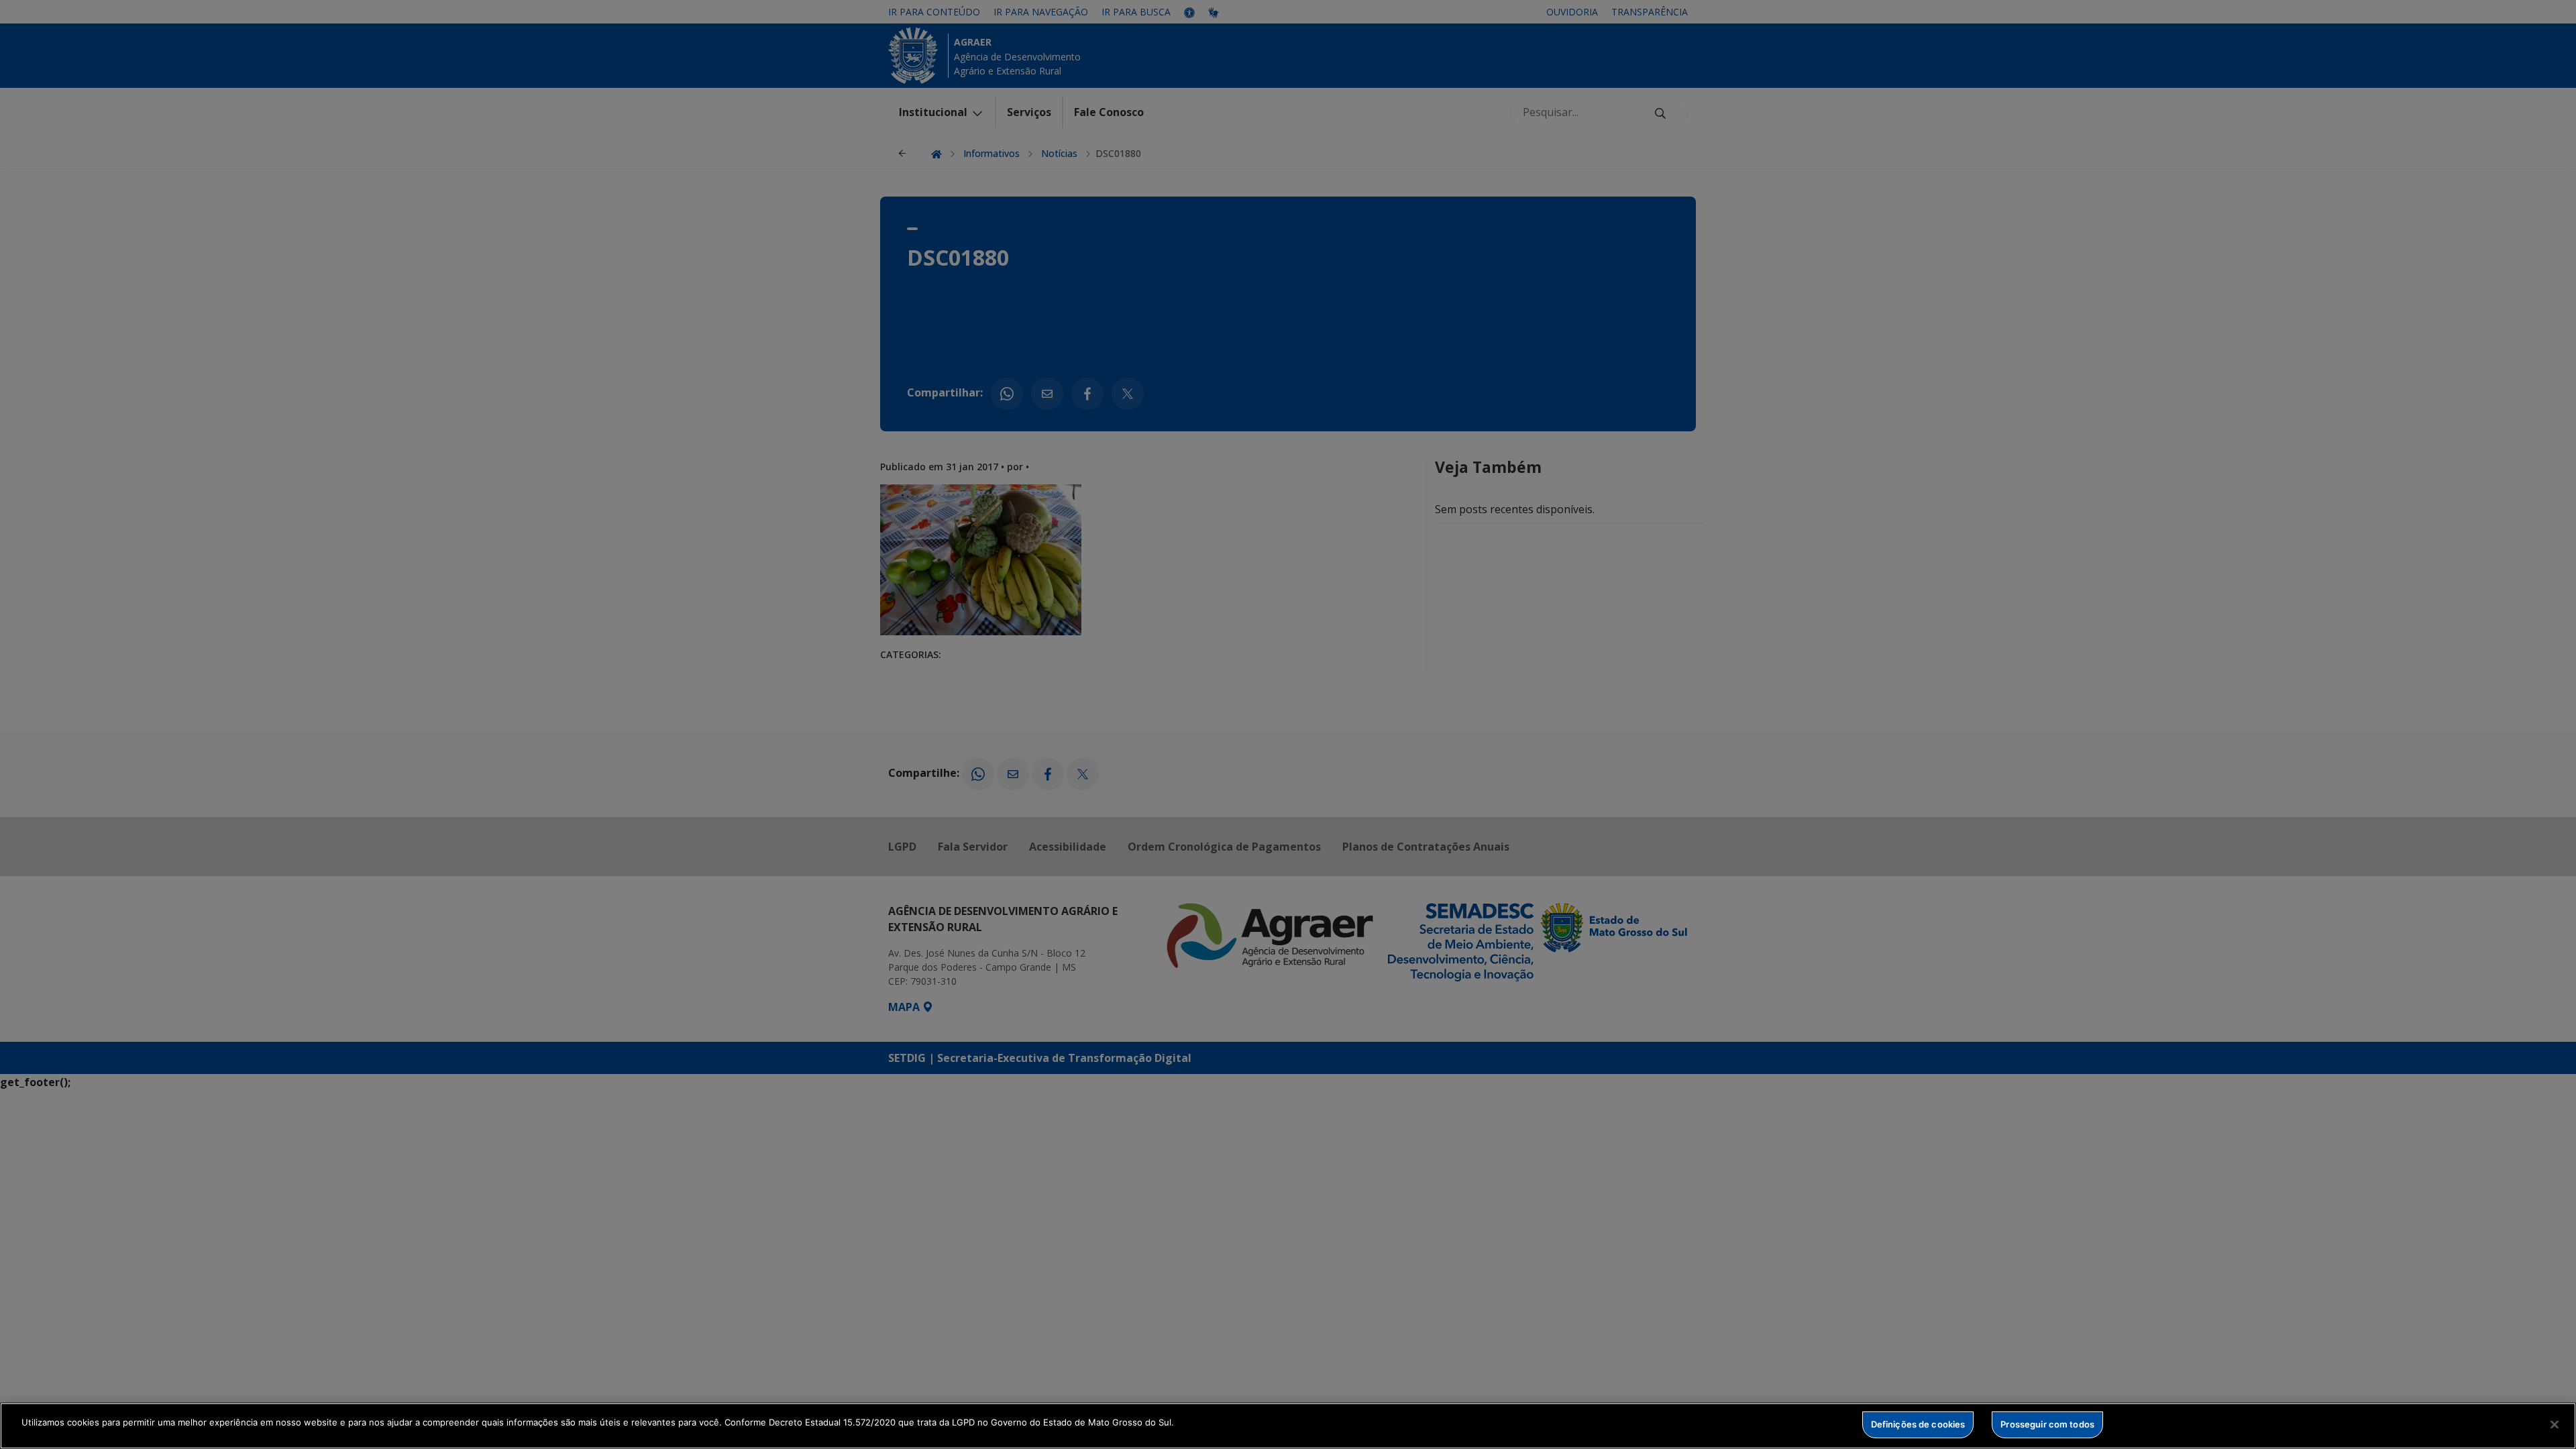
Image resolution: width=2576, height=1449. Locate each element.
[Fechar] (2555, 1424)
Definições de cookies (1918, 1424)
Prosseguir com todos (2047, 1424)
